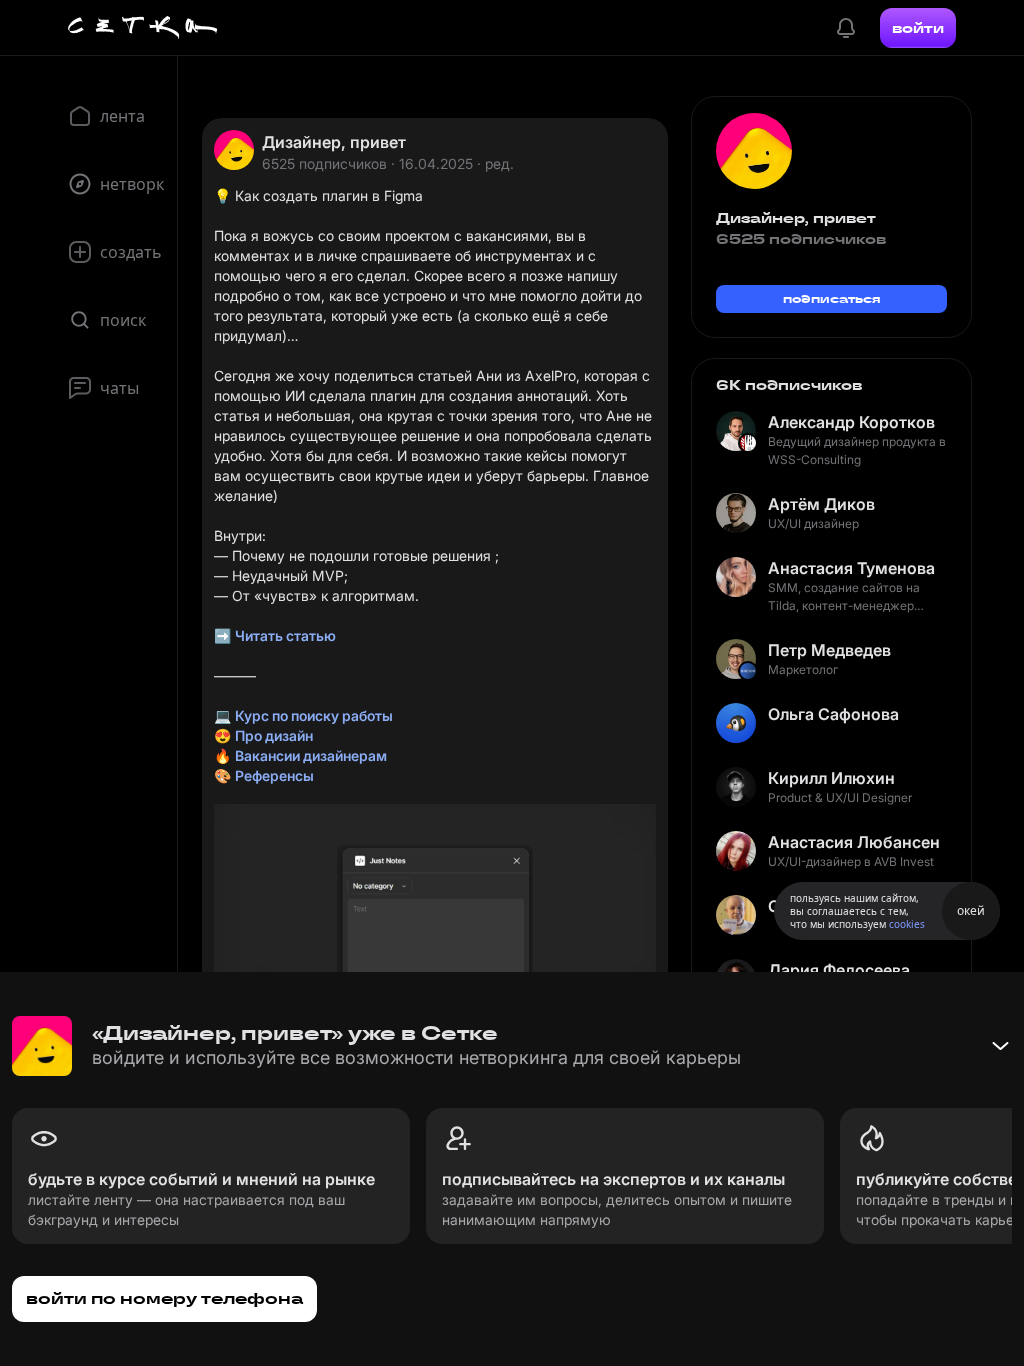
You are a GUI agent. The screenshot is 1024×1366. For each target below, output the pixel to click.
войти (918, 28)
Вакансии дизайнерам (311, 755)
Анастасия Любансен (854, 842)
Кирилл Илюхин (831, 778)
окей (971, 910)
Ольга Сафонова (833, 714)
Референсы (274, 775)
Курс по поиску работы (314, 715)
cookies (907, 924)
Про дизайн (274, 735)
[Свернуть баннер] (1000, 1046)
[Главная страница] (143, 28)
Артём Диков (821, 504)
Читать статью (285, 635)
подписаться (832, 298)
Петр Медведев (829, 650)
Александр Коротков (851, 422)
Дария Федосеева (839, 970)
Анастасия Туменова (851, 568)
